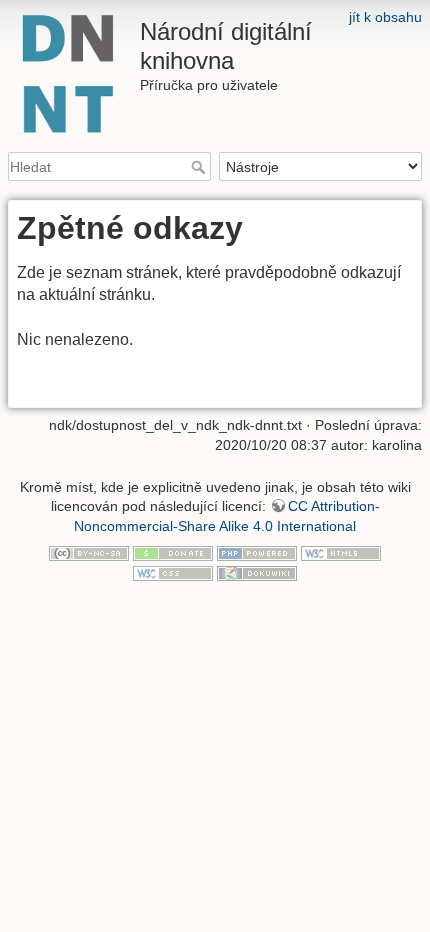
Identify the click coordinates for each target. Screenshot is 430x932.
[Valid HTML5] (341, 553)
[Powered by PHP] (257, 553)
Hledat (200, 167)
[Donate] (173, 553)
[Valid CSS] (173, 572)
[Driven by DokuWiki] (257, 572)
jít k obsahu (385, 17)
